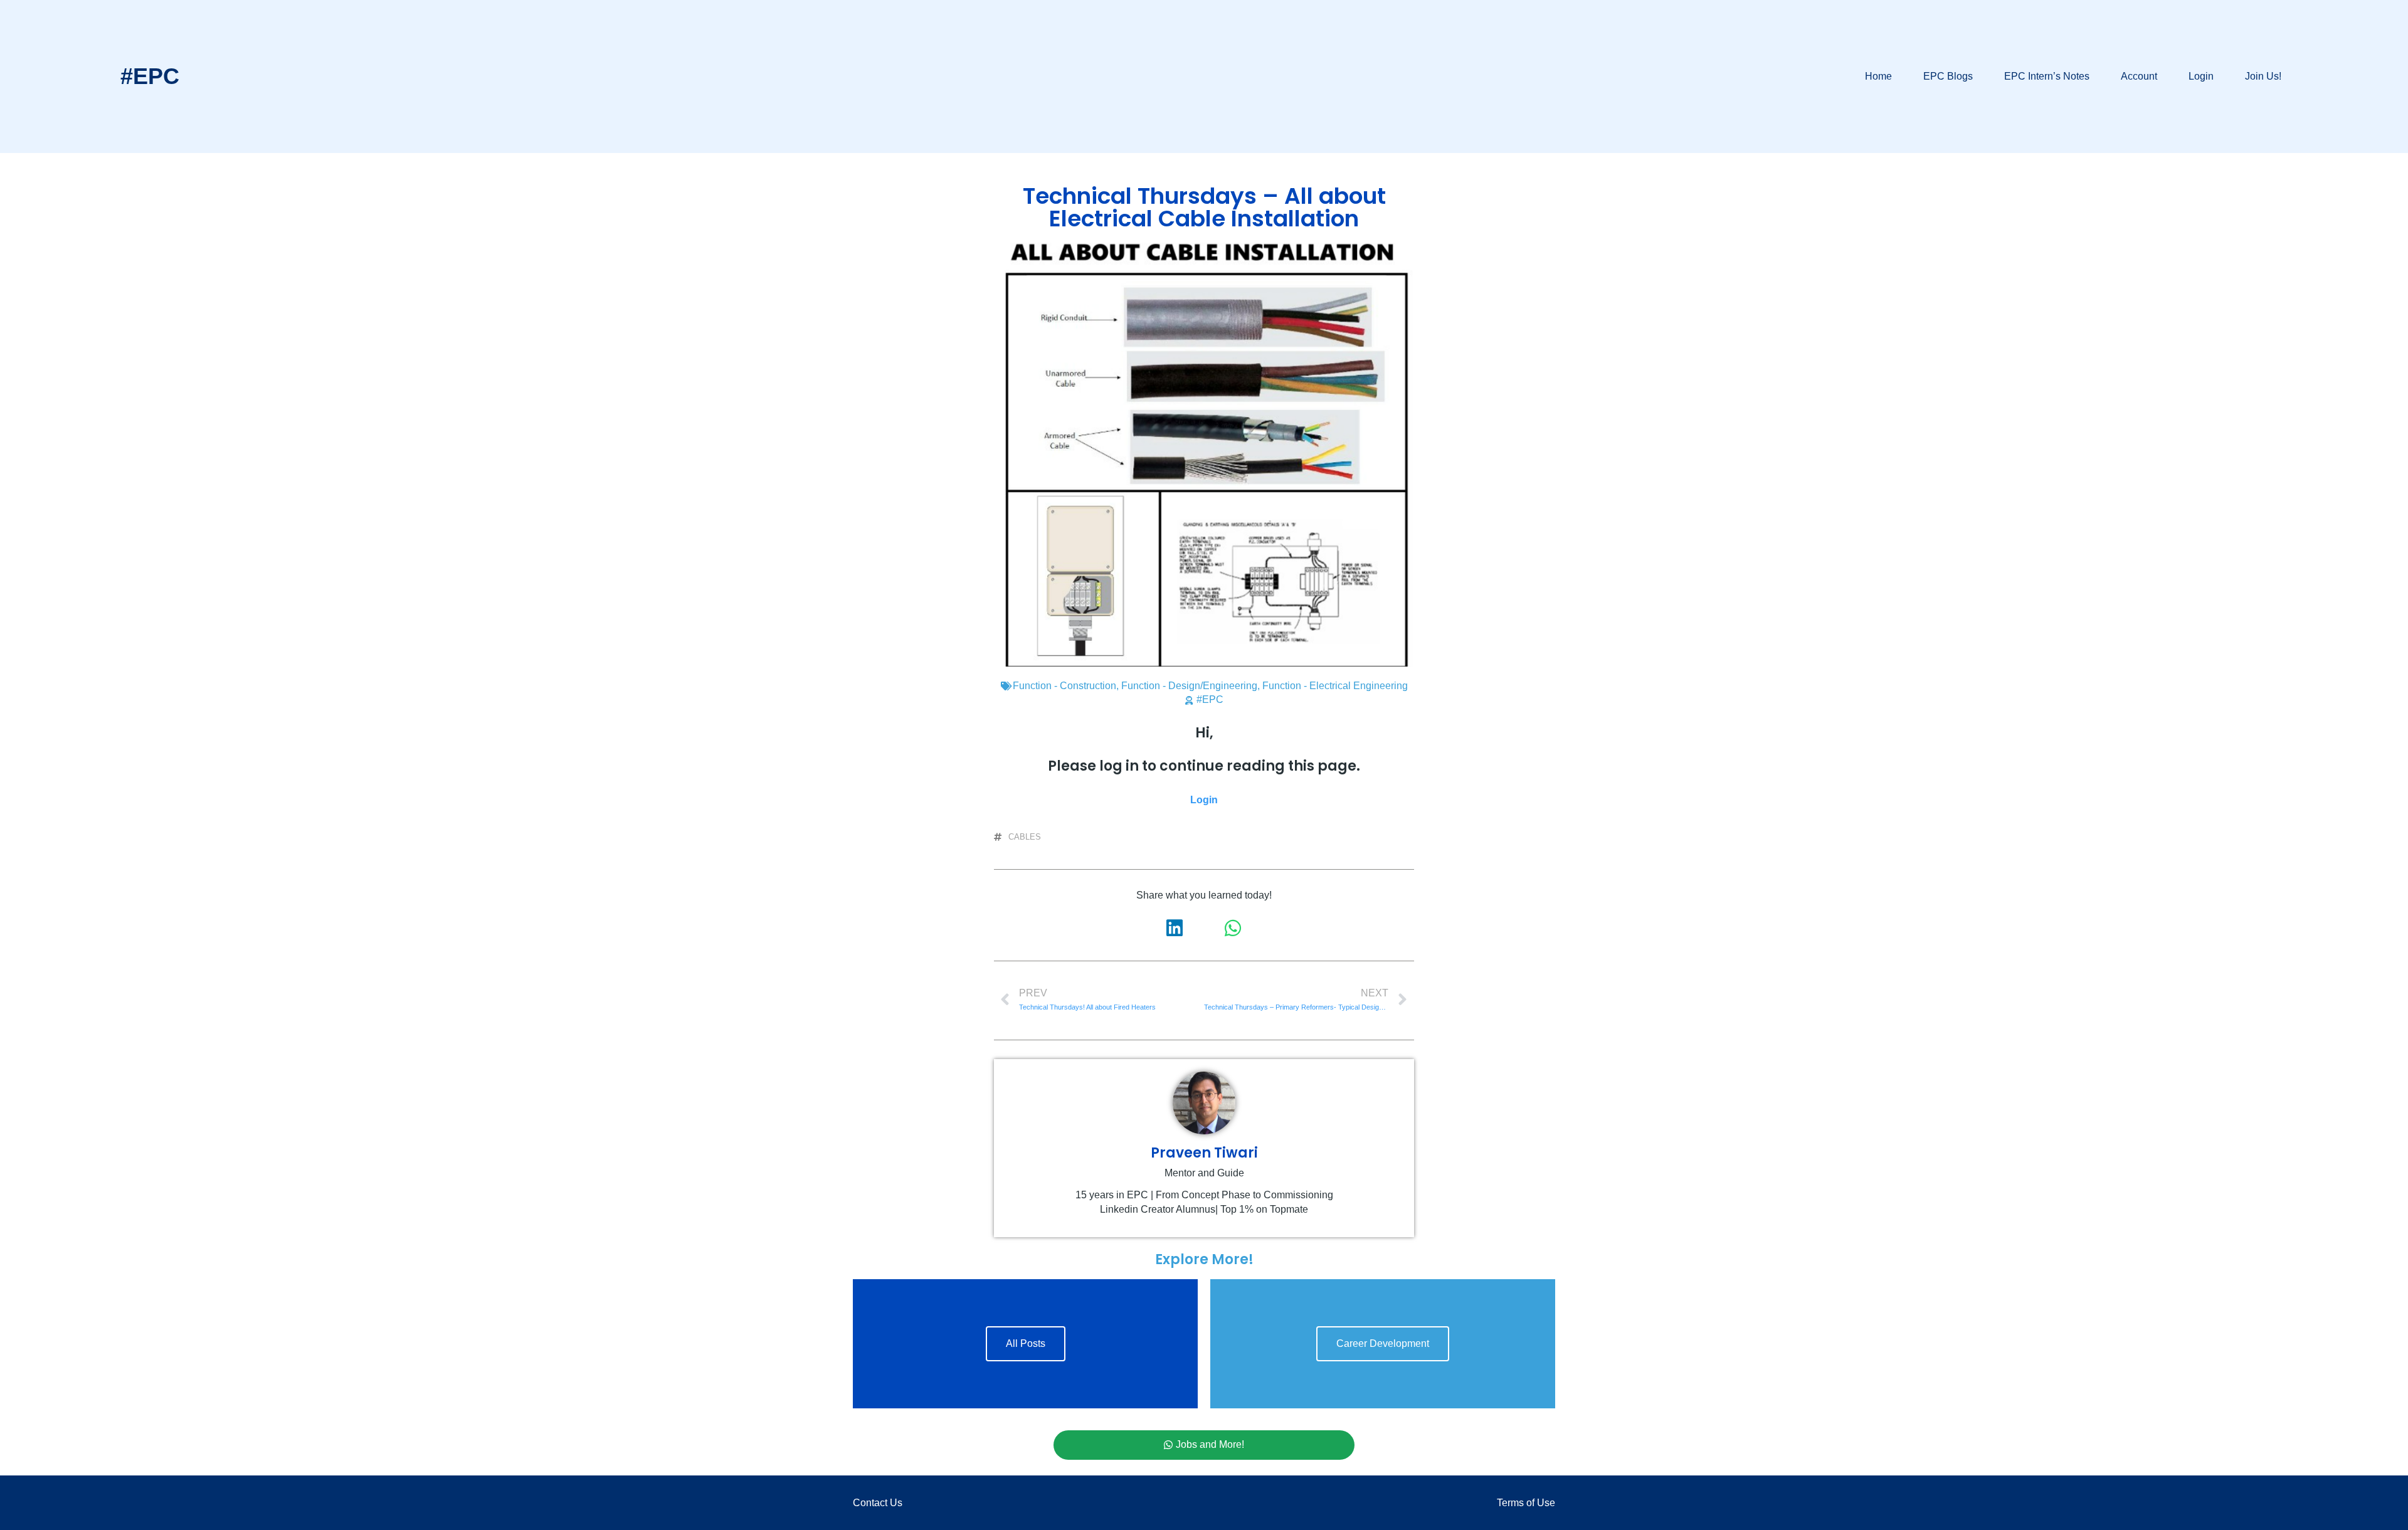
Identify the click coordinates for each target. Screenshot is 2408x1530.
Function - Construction (1064, 686)
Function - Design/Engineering (1189, 686)
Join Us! (2263, 76)
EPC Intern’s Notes (2047, 76)
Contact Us (878, 1503)
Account (2139, 76)
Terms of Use (1526, 1503)
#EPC (150, 76)
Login (2201, 76)
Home (1878, 76)
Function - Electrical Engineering (1335, 686)
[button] (1175, 928)
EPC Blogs (1948, 76)
